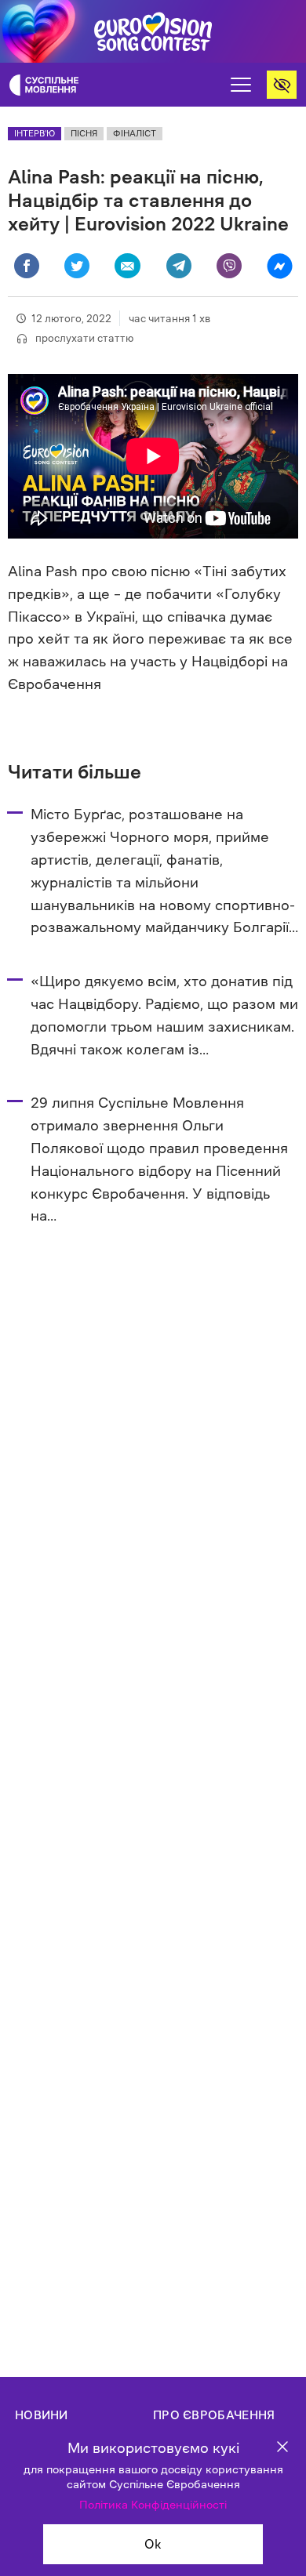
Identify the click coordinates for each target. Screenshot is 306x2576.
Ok (153, 2544)
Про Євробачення (214, 2415)
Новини (42, 2415)
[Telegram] (179, 266)
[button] (241, 85)
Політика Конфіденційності (153, 2505)
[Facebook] (27, 266)
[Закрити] (282, 2449)
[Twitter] (77, 266)
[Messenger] (279, 265)
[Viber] (229, 266)
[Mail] (127, 266)
